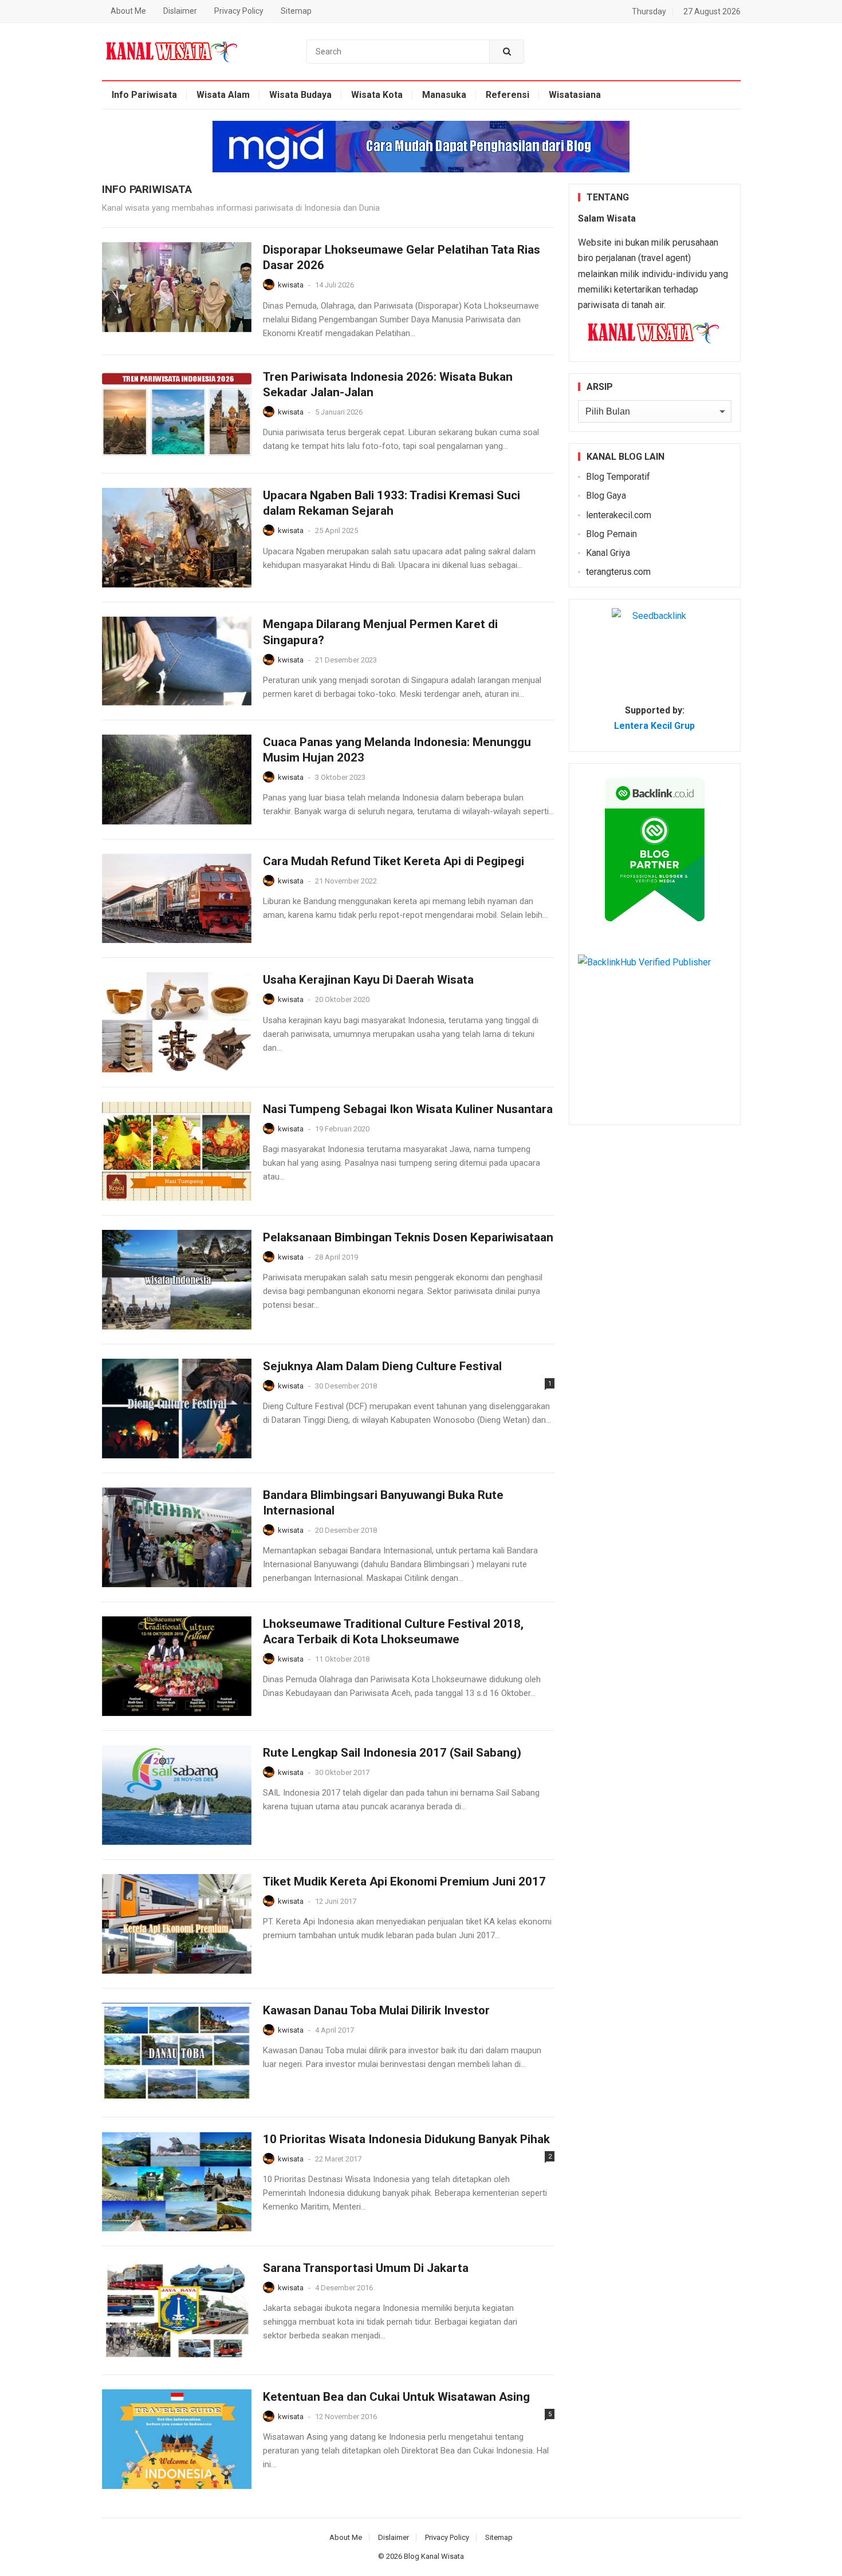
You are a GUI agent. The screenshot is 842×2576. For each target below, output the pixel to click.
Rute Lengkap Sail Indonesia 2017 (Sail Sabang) (392, 1753)
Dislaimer (180, 11)
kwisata (291, 285)
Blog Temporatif (618, 477)
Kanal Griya (608, 553)
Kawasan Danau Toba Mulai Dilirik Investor (376, 2010)
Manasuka (444, 95)
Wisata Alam (223, 95)
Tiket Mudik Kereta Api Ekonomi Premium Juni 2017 (404, 1881)
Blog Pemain (611, 534)
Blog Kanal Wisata (434, 2556)
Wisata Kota (377, 95)
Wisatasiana (575, 95)
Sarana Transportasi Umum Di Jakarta (366, 2268)
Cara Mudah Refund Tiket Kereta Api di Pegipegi (394, 861)
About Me (128, 11)
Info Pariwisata (144, 95)
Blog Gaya (606, 496)
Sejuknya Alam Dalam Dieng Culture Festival (382, 1366)
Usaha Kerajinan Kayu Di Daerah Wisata (368, 980)
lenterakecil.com (619, 515)
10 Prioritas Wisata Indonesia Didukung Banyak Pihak (406, 2139)
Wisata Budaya (300, 95)
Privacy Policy (239, 11)
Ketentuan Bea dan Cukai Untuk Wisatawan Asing (396, 2397)
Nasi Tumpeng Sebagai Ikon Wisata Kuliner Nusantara (408, 1109)
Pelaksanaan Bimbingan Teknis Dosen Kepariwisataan (408, 1237)
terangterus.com (618, 572)
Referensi (507, 95)
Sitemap (296, 11)
